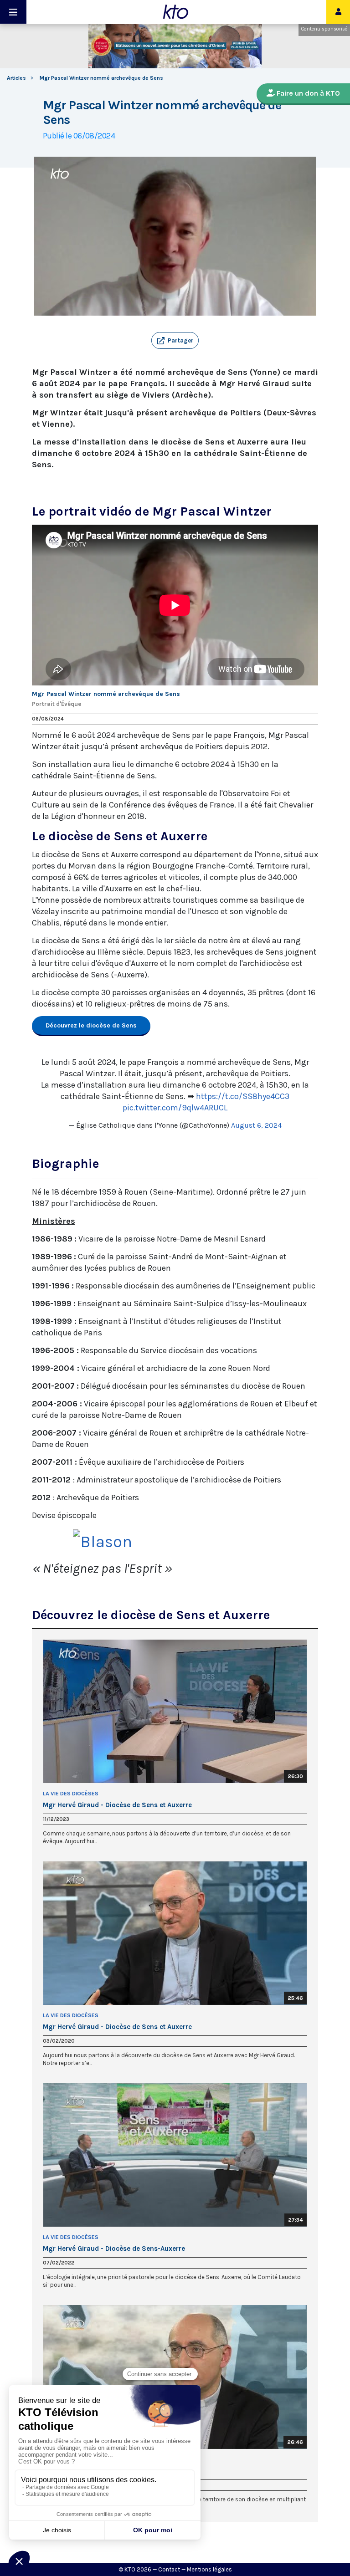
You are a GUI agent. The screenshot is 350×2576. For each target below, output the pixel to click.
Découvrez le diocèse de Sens (91, 1025)
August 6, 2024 (256, 1125)
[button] (175, 341)
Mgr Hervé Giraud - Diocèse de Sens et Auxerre (117, 1805)
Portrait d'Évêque (57, 704)
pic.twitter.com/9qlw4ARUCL (175, 1108)
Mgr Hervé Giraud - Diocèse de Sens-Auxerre (114, 2249)
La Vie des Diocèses (71, 1794)
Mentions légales (209, 2569)
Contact (169, 2569)
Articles (16, 78)
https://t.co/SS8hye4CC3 (243, 1096)
